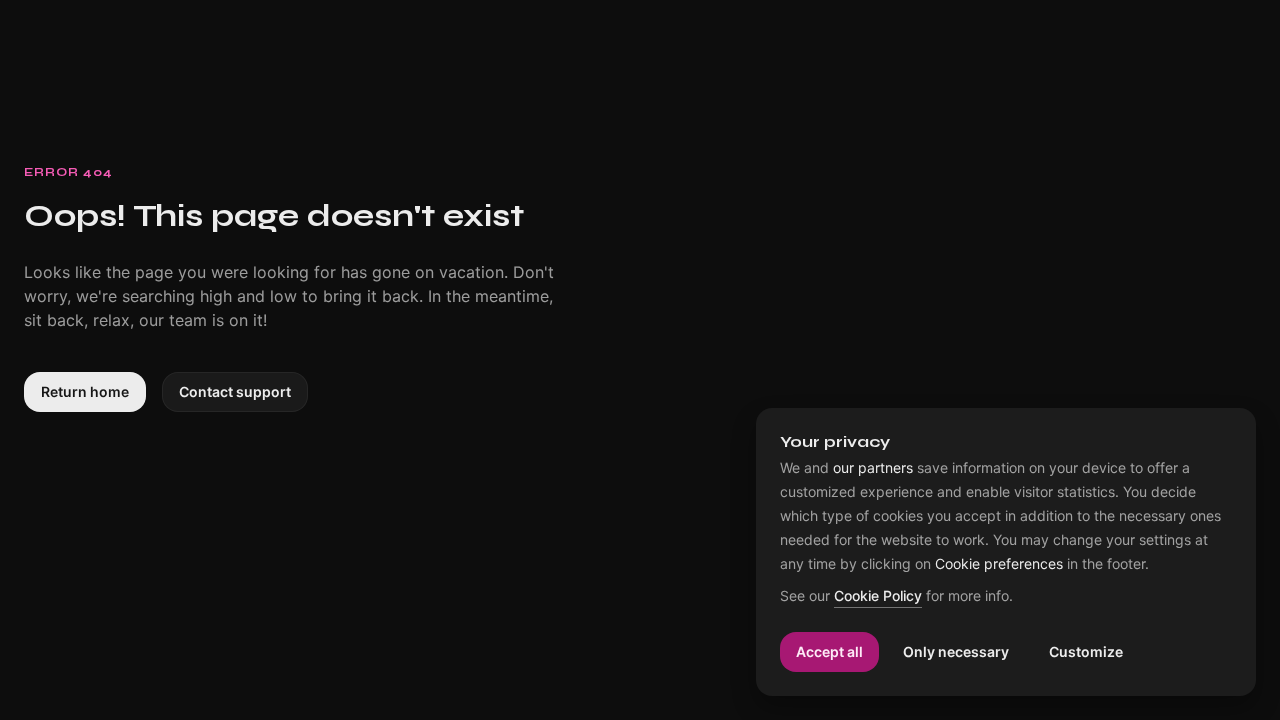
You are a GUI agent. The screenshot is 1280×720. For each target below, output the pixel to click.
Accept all (829, 651)
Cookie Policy (878, 596)
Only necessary (956, 651)
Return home (85, 391)
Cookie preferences (999, 564)
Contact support (235, 391)
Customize (1086, 651)
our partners (873, 468)
